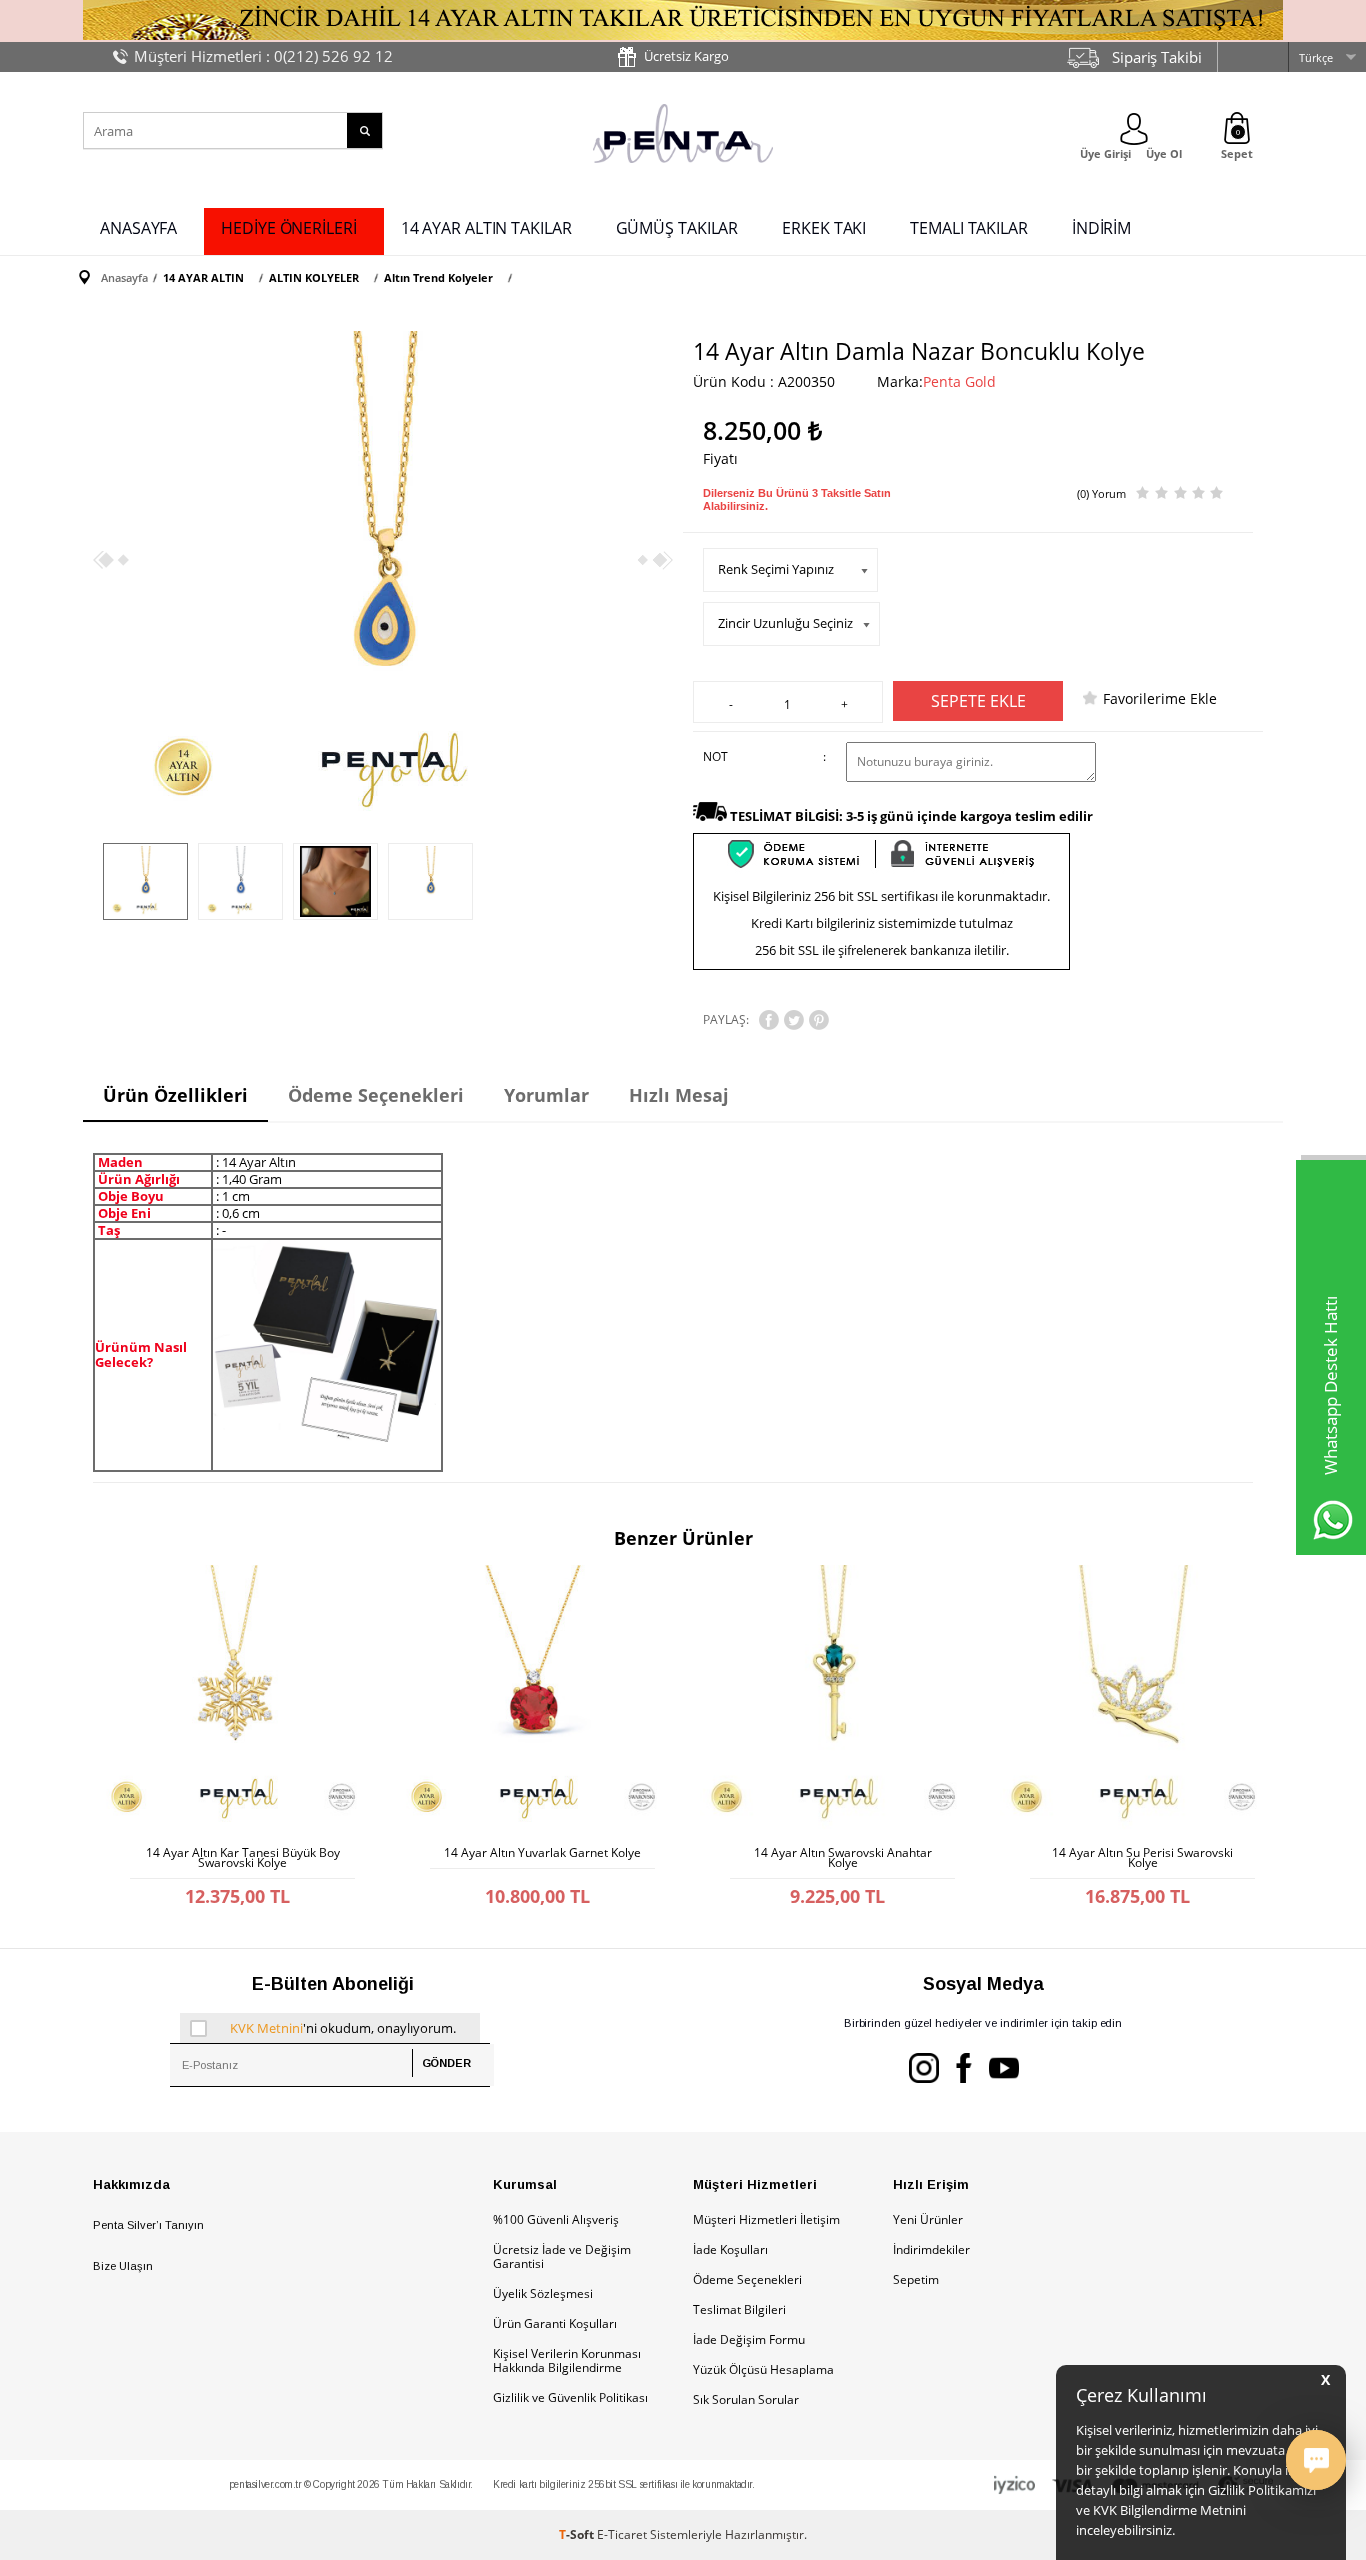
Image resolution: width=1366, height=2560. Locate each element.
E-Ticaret (622, 2534)
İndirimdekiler (931, 2249)
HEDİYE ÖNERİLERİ (288, 228)
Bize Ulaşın (123, 2266)
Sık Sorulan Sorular (746, 2399)
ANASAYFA (138, 228)
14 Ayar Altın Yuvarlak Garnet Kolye (542, 1853)
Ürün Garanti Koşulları (555, 2323)
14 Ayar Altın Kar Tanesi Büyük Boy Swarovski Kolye (243, 1858)
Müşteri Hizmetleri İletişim (766, 2219)
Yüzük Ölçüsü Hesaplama (763, 2369)
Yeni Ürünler (928, 2219)
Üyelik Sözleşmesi (543, 2293)
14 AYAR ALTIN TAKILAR (486, 228)
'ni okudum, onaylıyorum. (343, 2028)
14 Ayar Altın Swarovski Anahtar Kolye (843, 1858)
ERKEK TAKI (824, 228)
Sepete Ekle (978, 701)
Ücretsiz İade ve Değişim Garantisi (562, 2256)
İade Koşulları (730, 2249)
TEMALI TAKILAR (969, 228)
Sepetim (916, 2279)
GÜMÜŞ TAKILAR (677, 228)
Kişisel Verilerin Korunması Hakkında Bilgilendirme (567, 2360)
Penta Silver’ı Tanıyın (148, 2225)
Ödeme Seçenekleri (747, 2279)
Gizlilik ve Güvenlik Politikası (570, 2397)
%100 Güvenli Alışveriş (556, 2219)
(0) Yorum (1101, 493)
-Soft (578, 2534)
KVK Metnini (266, 2028)
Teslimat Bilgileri (739, 2309)
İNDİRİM (1101, 228)
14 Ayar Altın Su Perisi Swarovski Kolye (1142, 1858)
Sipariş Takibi (1157, 57)
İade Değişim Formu (749, 2339)
